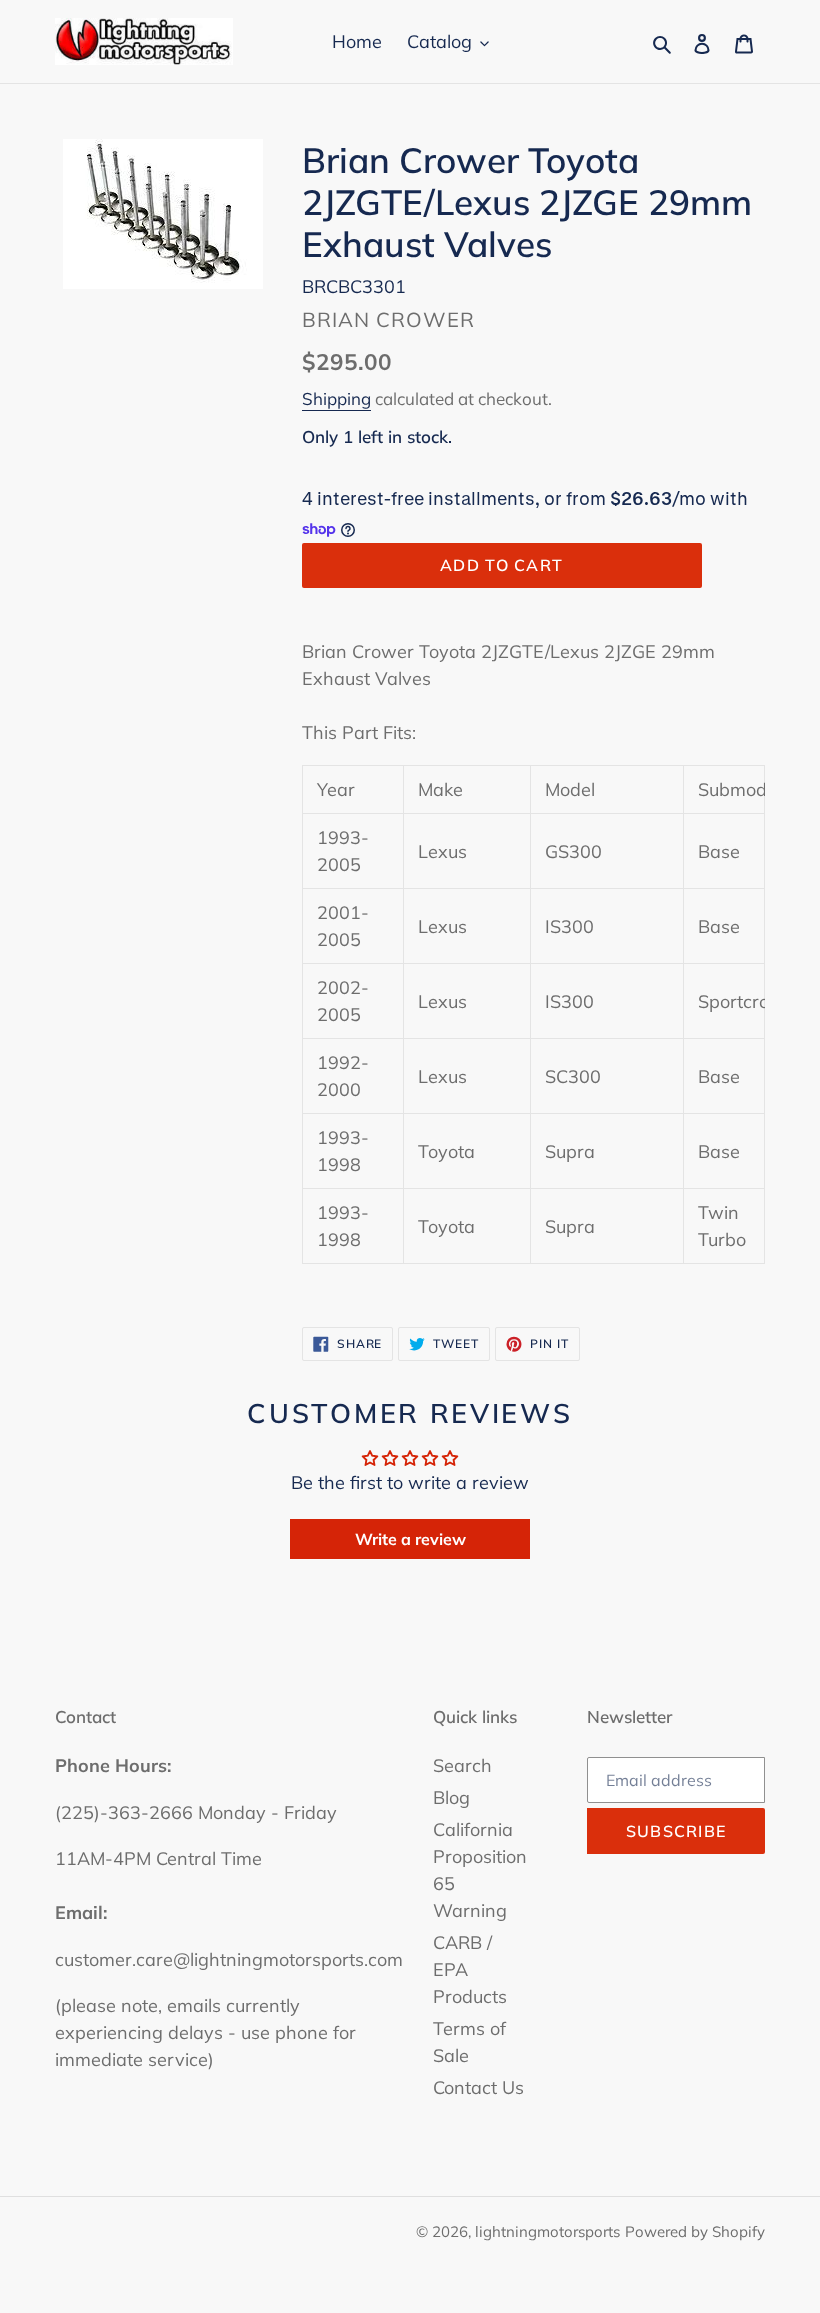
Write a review (410, 1539)
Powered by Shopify (695, 2231)
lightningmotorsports (547, 2231)
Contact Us (478, 2087)
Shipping (336, 398)
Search (462, 1765)
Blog (451, 1797)
